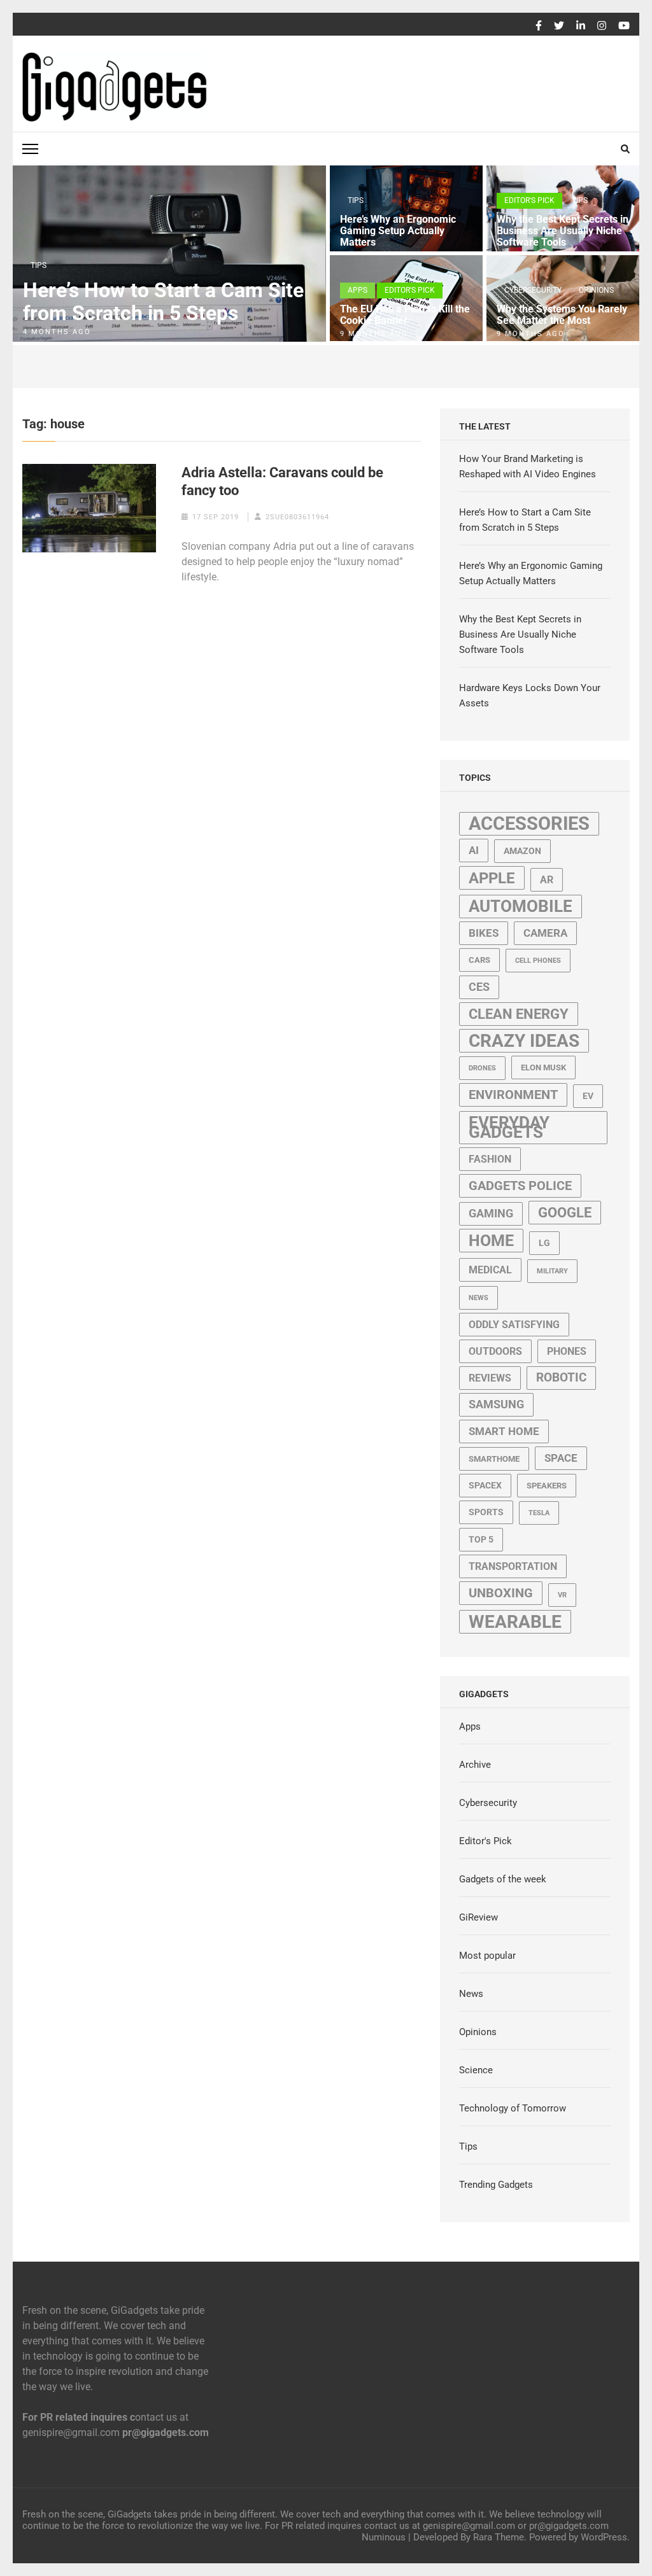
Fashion (490, 1159)
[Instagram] (602, 26)
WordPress (604, 2537)
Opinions (596, 290)
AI (474, 850)
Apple (492, 878)
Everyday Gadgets (509, 1127)
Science (476, 2070)
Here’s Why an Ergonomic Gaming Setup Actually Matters (398, 231)
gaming (491, 1214)
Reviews (490, 1378)
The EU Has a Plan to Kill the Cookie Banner (405, 315)
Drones (482, 1068)
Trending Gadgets (496, 2185)
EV (588, 1096)
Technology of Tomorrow (513, 2108)
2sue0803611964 (297, 517)
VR (562, 1595)
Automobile (521, 906)
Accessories (529, 823)
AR (547, 880)
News (478, 1298)
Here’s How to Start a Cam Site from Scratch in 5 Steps (163, 302)
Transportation (513, 1566)
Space (561, 1458)
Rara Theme (499, 2537)
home (491, 1241)
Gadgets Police (520, 1186)
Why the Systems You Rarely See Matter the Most (562, 315)
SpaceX (485, 1485)
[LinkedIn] (581, 26)
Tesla (539, 1513)
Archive (475, 1765)
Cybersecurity (533, 290)
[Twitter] (559, 26)
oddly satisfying (514, 1325)
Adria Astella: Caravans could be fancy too (282, 481)
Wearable (515, 1622)
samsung (496, 1404)
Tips (39, 265)
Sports (486, 1512)
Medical (490, 1270)
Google (565, 1213)
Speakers (547, 1486)
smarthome (494, 1459)
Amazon (522, 851)
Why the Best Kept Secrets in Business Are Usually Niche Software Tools (563, 231)
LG (544, 1243)
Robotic (561, 1378)
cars (479, 960)
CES (479, 987)
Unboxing (501, 1593)
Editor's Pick (529, 200)
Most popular (487, 1956)
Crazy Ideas (524, 1041)
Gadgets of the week (503, 1879)
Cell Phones (538, 961)
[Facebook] (539, 26)
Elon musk (543, 1067)
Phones (567, 1351)
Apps (358, 290)
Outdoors (495, 1351)
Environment (513, 1095)
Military (552, 1271)
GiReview (478, 1917)
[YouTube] (624, 26)
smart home (504, 1431)
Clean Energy (519, 1014)
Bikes (484, 933)
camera (545, 933)
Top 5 (481, 1539)
